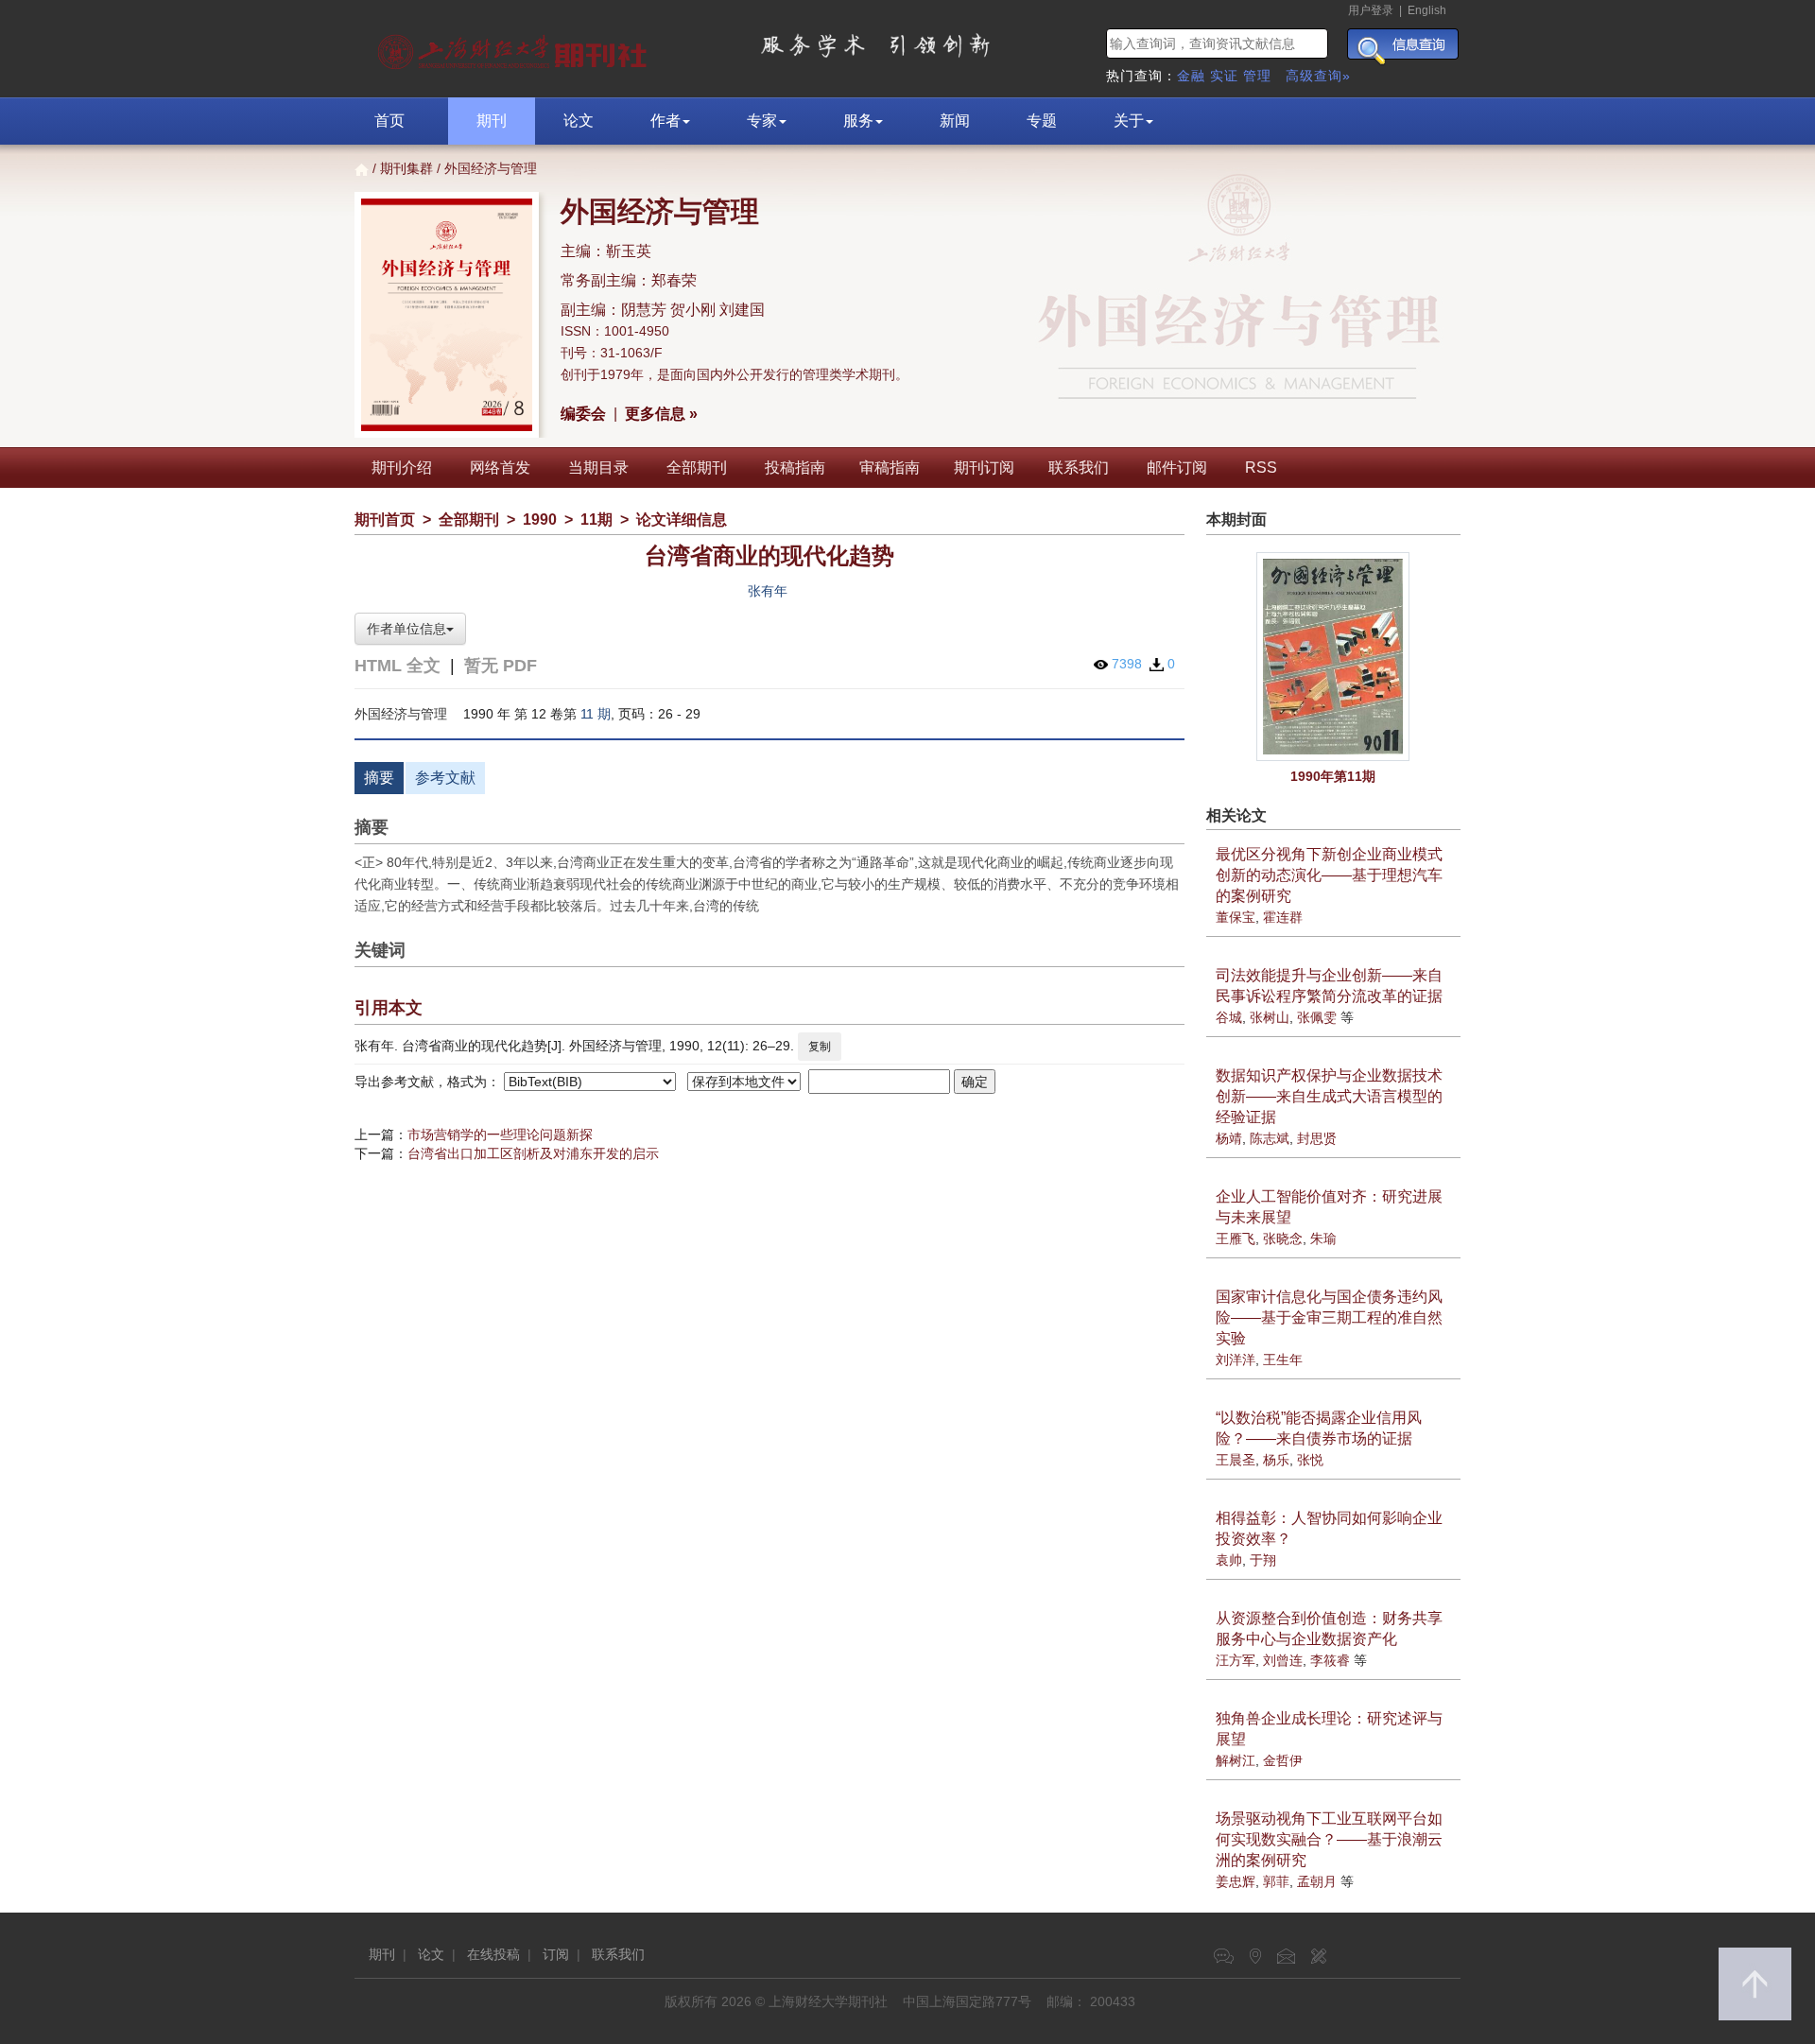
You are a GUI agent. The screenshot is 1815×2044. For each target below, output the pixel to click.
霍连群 (1283, 917)
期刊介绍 (402, 468)
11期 (596, 520)
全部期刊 (697, 468)
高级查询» (1318, 76)
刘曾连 (1283, 1660)
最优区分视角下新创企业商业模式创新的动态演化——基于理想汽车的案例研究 (1329, 875)
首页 (389, 121)
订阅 (556, 1954)
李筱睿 (1330, 1660)
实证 (1224, 76)
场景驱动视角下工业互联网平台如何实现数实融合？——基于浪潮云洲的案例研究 (1329, 1839)
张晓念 (1283, 1239)
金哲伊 (1283, 1760)
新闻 (955, 121)
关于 (1129, 121)
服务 (858, 121)
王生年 (1283, 1360)
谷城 (1229, 1017)
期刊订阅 (984, 468)
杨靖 (1229, 1138)
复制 (820, 1047)
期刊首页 (385, 520)
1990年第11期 (1333, 776)
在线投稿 (493, 1954)
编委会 (583, 414)
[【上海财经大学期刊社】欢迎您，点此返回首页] (515, 47)
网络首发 (500, 468)
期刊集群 (406, 168)
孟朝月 (1317, 1881)
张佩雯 (1317, 1017)
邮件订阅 (1177, 468)
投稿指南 (795, 468)
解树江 (1236, 1760)
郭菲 (1276, 1881)
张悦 (1310, 1460)
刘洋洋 (1236, 1360)
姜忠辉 (1236, 1881)
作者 (665, 121)
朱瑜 (1323, 1239)
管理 (1257, 76)
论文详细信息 (682, 520)
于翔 (1263, 1560)
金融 (1191, 76)
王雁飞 (1236, 1239)
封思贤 (1317, 1138)
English (1427, 10)
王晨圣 (1236, 1460)
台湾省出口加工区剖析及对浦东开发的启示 (533, 1153)
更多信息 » (661, 414)
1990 (540, 520)
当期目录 (598, 468)
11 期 (596, 714)
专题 (1042, 121)
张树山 (1270, 1017)
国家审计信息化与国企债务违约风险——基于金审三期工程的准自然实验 (1329, 1317)
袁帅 (1229, 1560)
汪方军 (1236, 1660)
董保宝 (1236, 917)
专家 (762, 121)
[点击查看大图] (1334, 657)
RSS (1261, 468)
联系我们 (1079, 468)
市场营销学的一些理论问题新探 (500, 1135)
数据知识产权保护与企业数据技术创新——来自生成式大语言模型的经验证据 (1329, 1096)
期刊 (492, 121)
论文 (579, 121)
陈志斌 (1270, 1138)
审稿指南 (890, 468)
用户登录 (1371, 10)
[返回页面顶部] (1755, 1984)
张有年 (768, 591)
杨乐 (1276, 1460)
